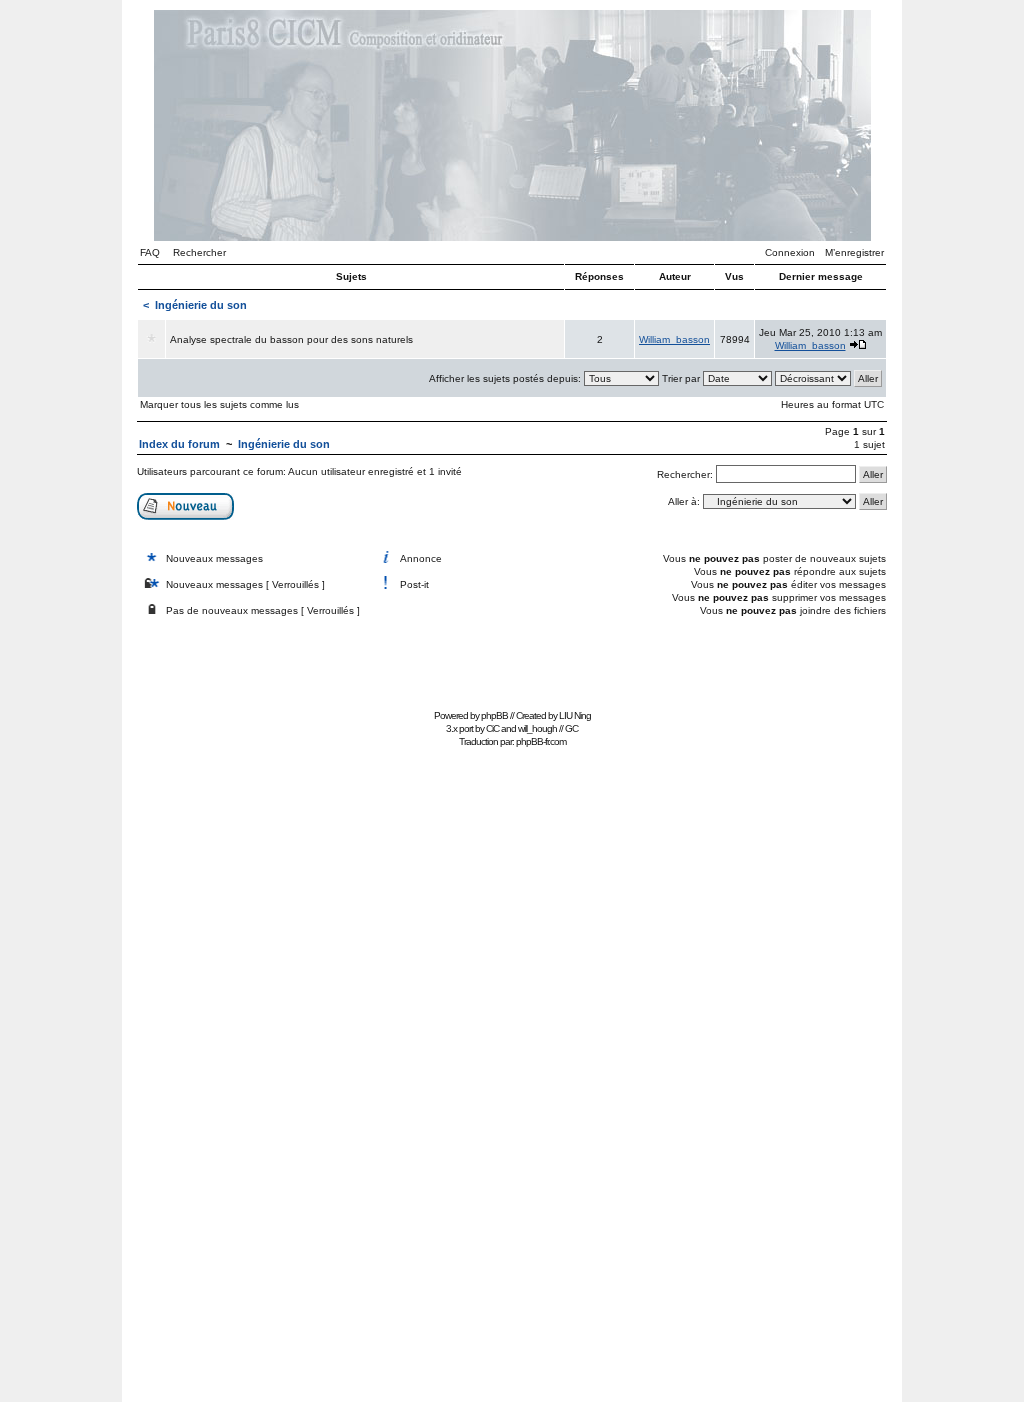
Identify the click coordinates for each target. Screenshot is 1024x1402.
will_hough (537, 728)
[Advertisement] (512, 658)
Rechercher (199, 252)
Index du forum (179, 444)
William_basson (674, 339)
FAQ (150, 252)
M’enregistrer (854, 252)
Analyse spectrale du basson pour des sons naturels (291, 339)
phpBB (494, 715)
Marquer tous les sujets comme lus (219, 404)
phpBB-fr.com (541, 741)
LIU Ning (575, 715)
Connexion (790, 252)
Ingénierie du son (201, 305)
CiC (492, 728)
